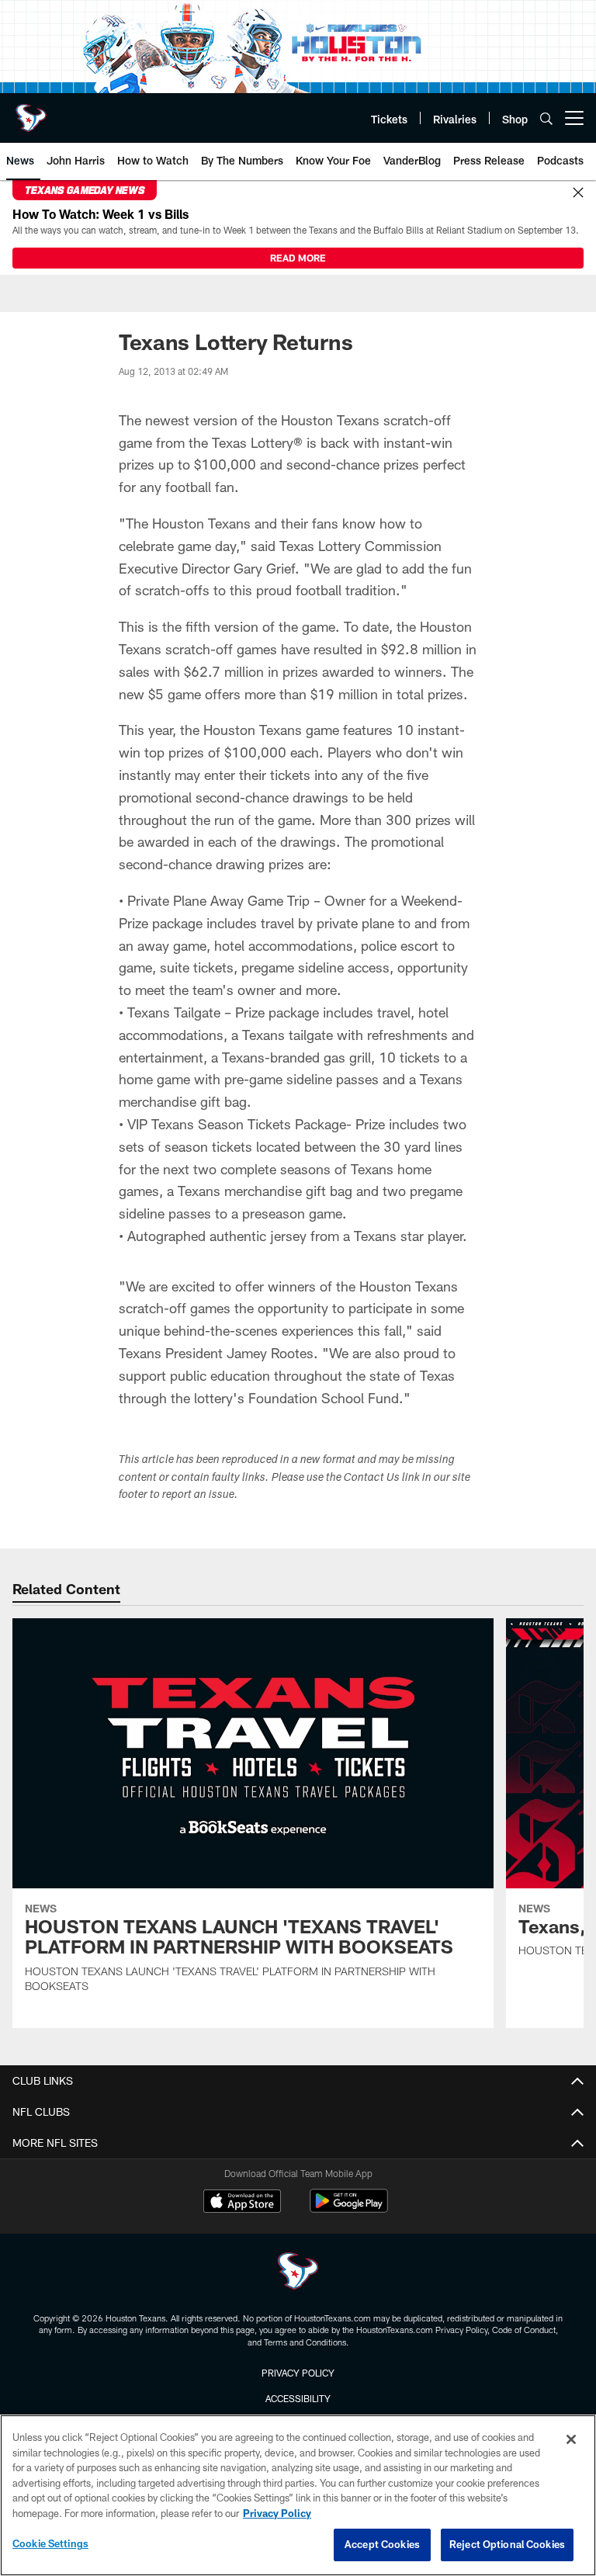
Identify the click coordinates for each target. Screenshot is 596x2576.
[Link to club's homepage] (31, 112)
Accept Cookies (382, 2544)
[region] (298, 2495)
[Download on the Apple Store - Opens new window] (242, 2203)
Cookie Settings (50, 2543)
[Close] (578, 193)
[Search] (546, 118)
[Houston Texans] (298, 2273)
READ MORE (298, 258)
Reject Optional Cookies (507, 2544)
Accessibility (298, 2398)
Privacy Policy (298, 2373)
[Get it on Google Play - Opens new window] (349, 2208)
